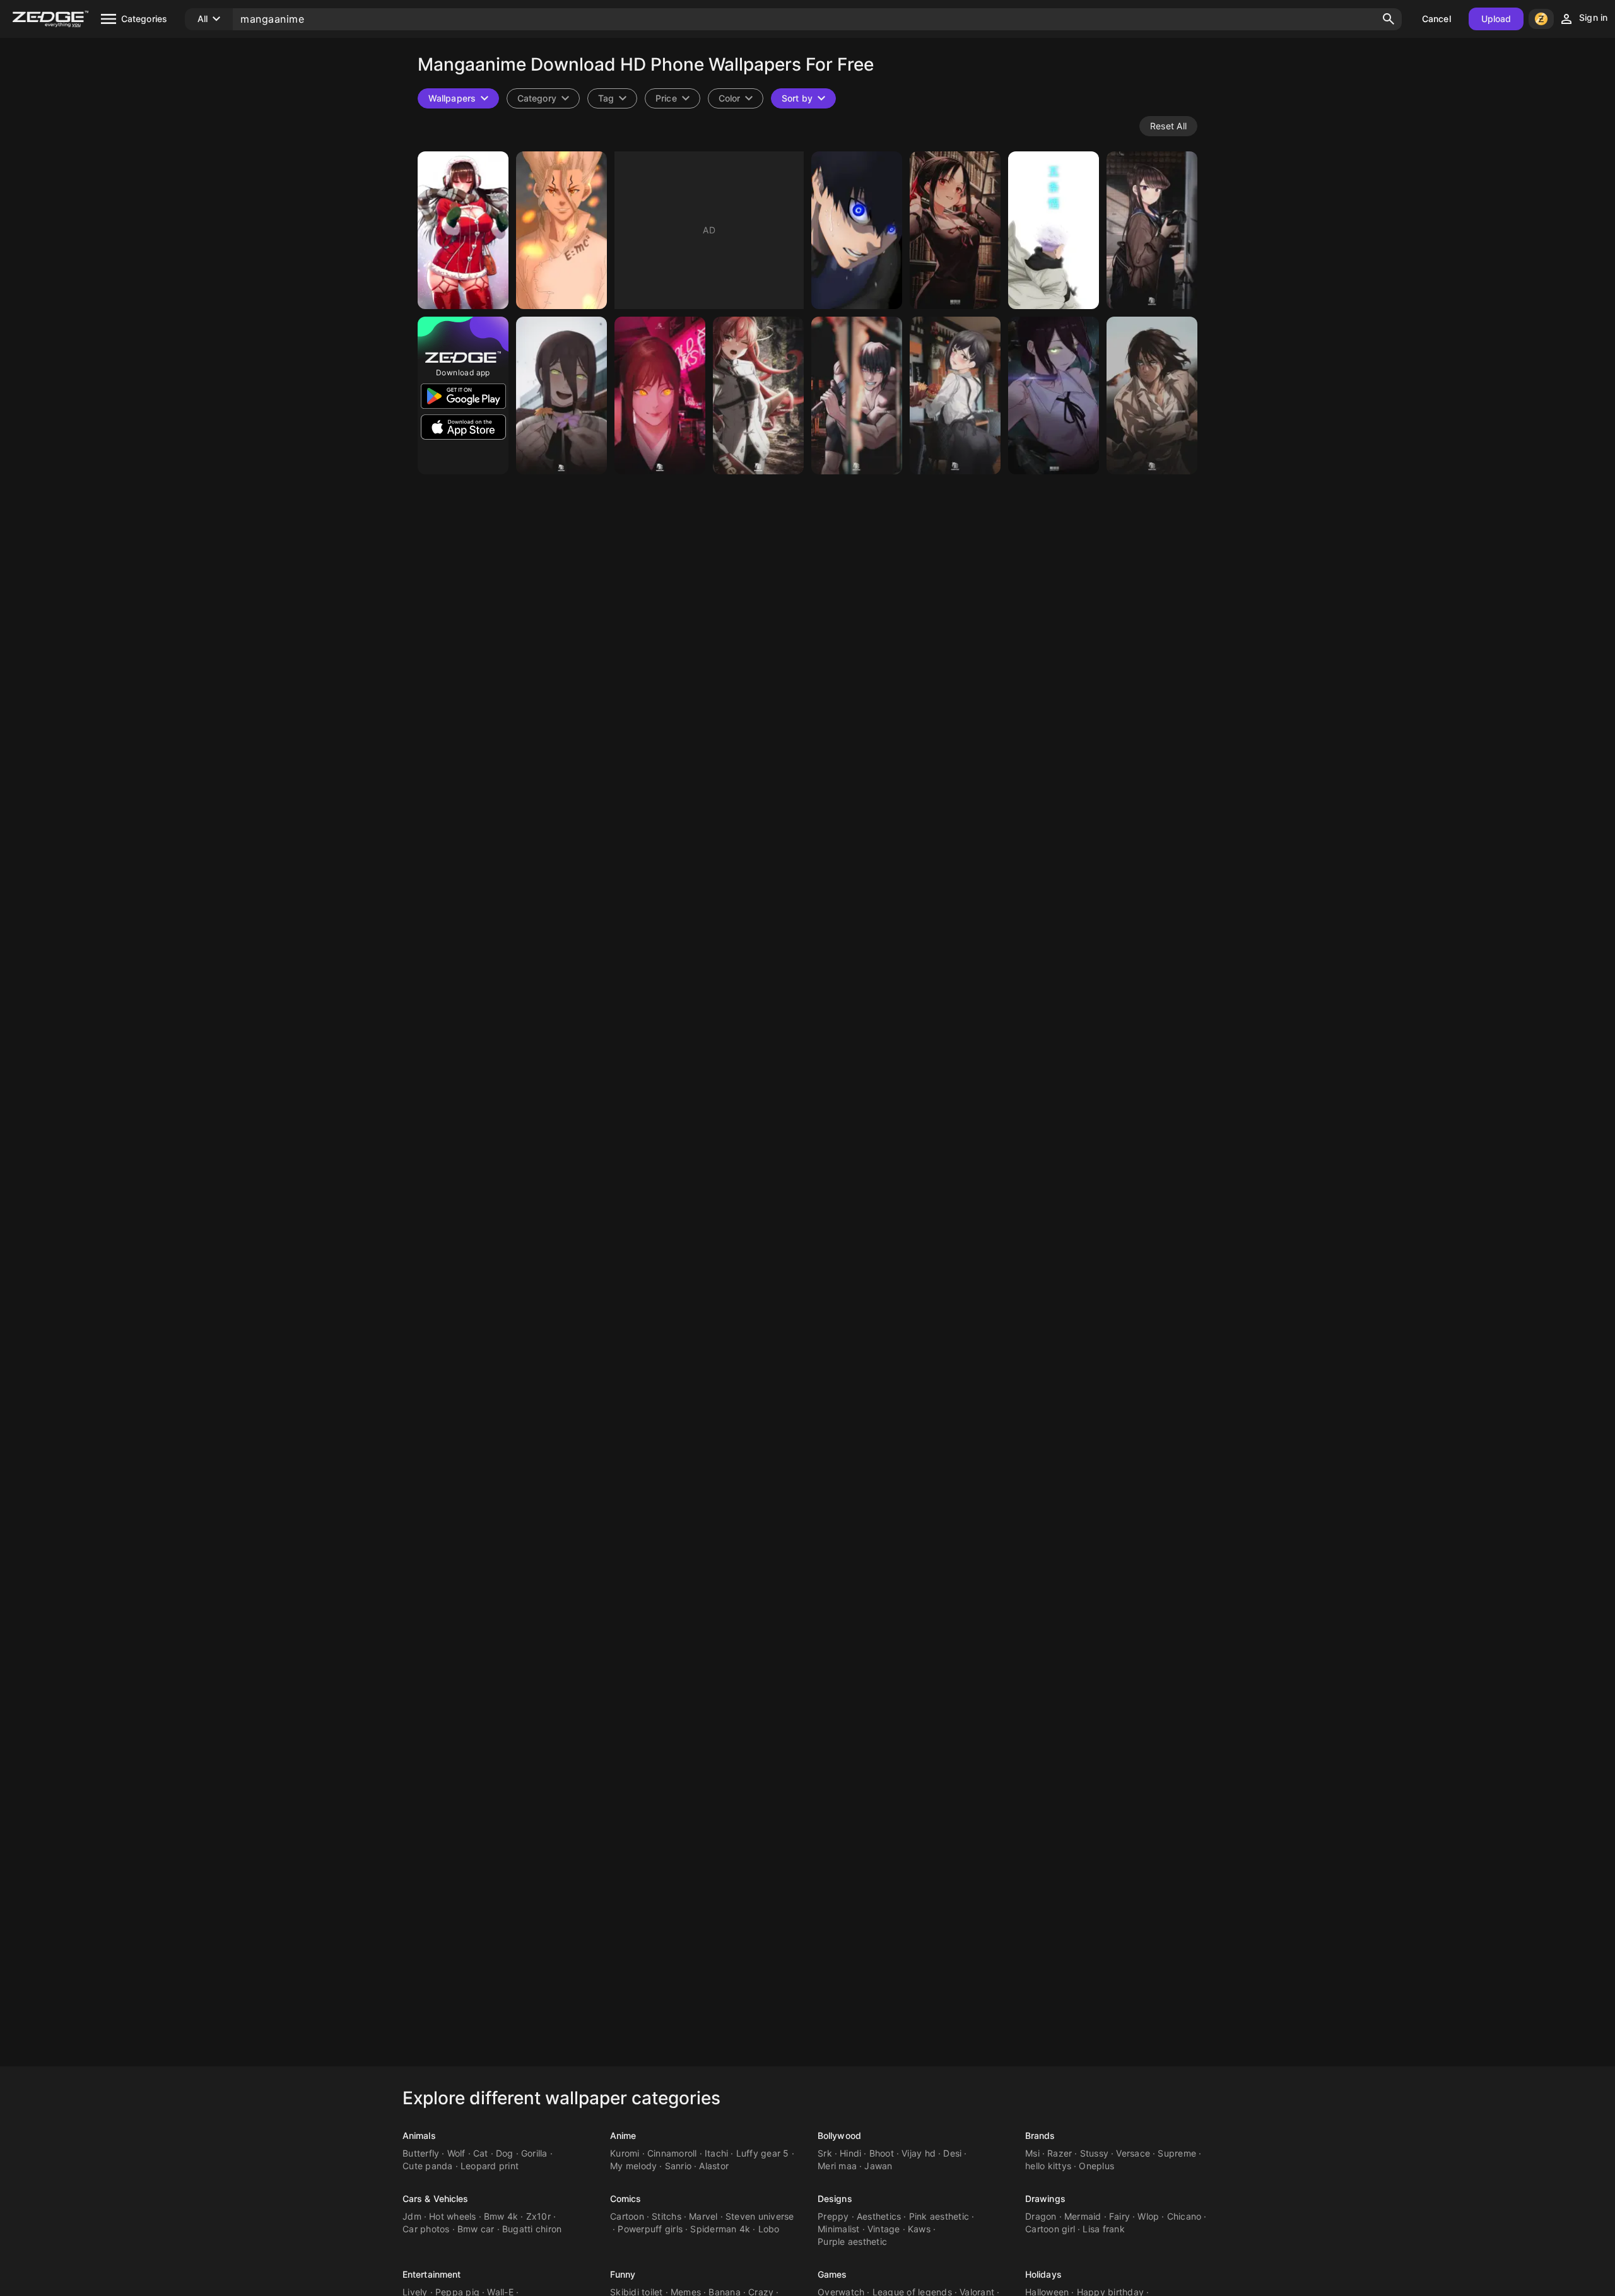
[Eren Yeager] (1152, 395)
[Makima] (660, 395)
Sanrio (678, 2166)
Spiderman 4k (720, 2229)
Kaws (919, 2229)
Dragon (1041, 2216)
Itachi (717, 2153)
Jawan (878, 2166)
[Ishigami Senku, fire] (561, 230)
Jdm (412, 2216)
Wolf (456, 2153)
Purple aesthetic (852, 2241)
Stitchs (667, 2216)
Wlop (1148, 2216)
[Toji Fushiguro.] (857, 395)
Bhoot (882, 2153)
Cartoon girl (1050, 2229)
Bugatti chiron (532, 2229)
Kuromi (625, 2153)
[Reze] (561, 395)
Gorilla (534, 2153)
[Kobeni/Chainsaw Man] (955, 395)
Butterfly (421, 2153)
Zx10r (538, 2216)
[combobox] (612, 98)
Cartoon (627, 2216)
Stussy (1095, 2153)
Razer (1060, 2153)
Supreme (1177, 2153)
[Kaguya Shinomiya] (955, 230)
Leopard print (490, 2166)
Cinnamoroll (672, 2153)
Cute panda (428, 2166)
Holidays (1043, 2274)
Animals (419, 2135)
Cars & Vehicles (436, 2199)
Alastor (714, 2166)
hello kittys (1048, 2166)
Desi (952, 2153)
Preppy (833, 2216)
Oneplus (1096, 2166)
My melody (633, 2166)
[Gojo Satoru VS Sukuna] (1054, 230)
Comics (626, 2199)
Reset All (1168, 126)
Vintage (884, 2229)
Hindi (850, 2153)
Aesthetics (879, 2216)
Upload (1496, 19)
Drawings (1045, 2199)
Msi (1032, 2153)
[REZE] (1054, 395)
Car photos (426, 2229)
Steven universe (760, 2216)
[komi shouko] (1152, 230)
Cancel (1436, 19)
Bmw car (476, 2229)
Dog (505, 2153)
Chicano (1184, 2216)
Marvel (703, 2216)
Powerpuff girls (650, 2229)
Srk (825, 2153)
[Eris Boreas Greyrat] (758, 395)
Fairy (1119, 2216)
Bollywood (839, 2135)
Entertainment (432, 2274)
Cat (481, 2153)
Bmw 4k (501, 2216)
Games (832, 2274)
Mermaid (1083, 2216)
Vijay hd (919, 2153)
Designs (835, 2199)
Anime (623, 2135)
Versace (1133, 2153)
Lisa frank (1104, 2229)
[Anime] (463, 230)
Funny (623, 2274)
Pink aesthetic (939, 2216)
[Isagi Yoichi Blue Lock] (857, 230)
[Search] (1389, 19)
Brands (1040, 2135)
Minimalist (839, 2229)
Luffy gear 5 (763, 2153)
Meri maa (837, 2166)
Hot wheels (453, 2216)
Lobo (769, 2229)
